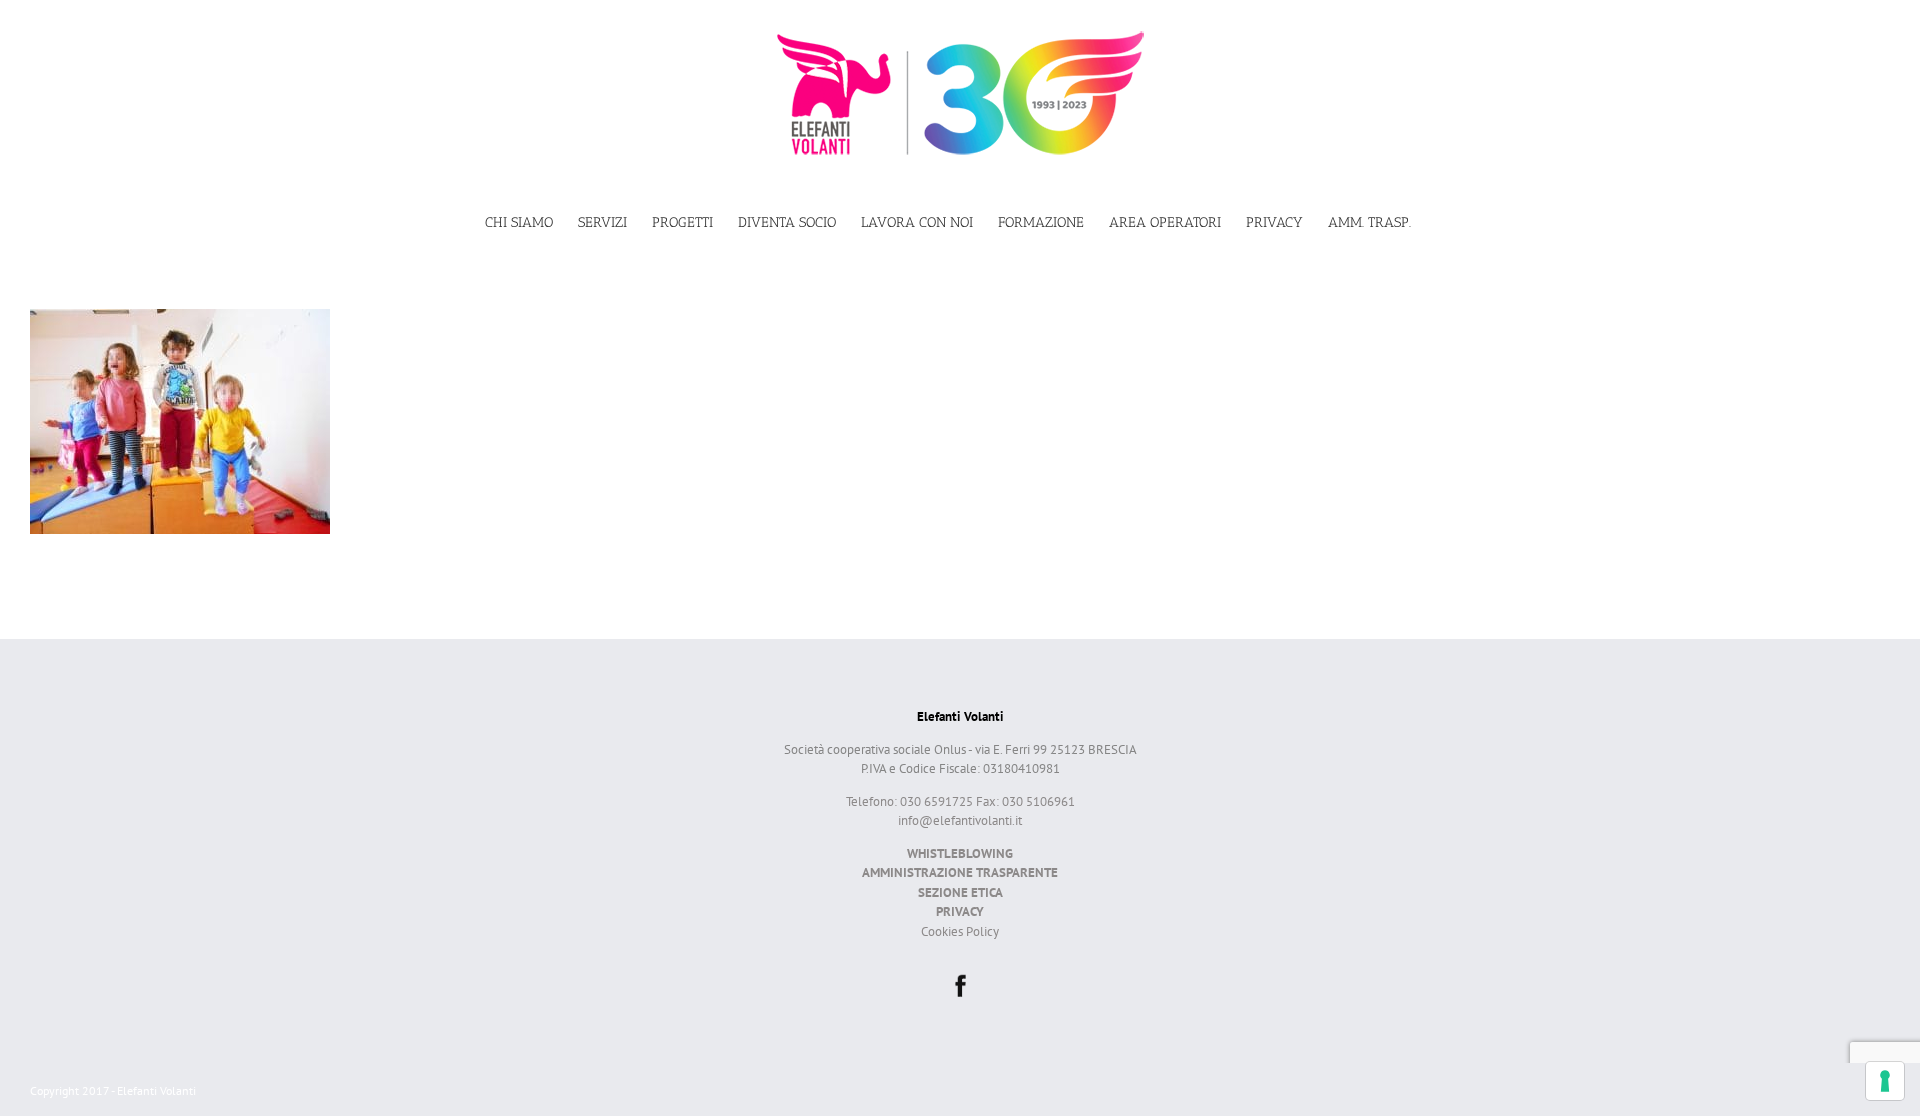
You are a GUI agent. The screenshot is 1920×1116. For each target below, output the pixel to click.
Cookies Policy (960, 931)
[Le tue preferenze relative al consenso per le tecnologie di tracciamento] (1885, 1081)
